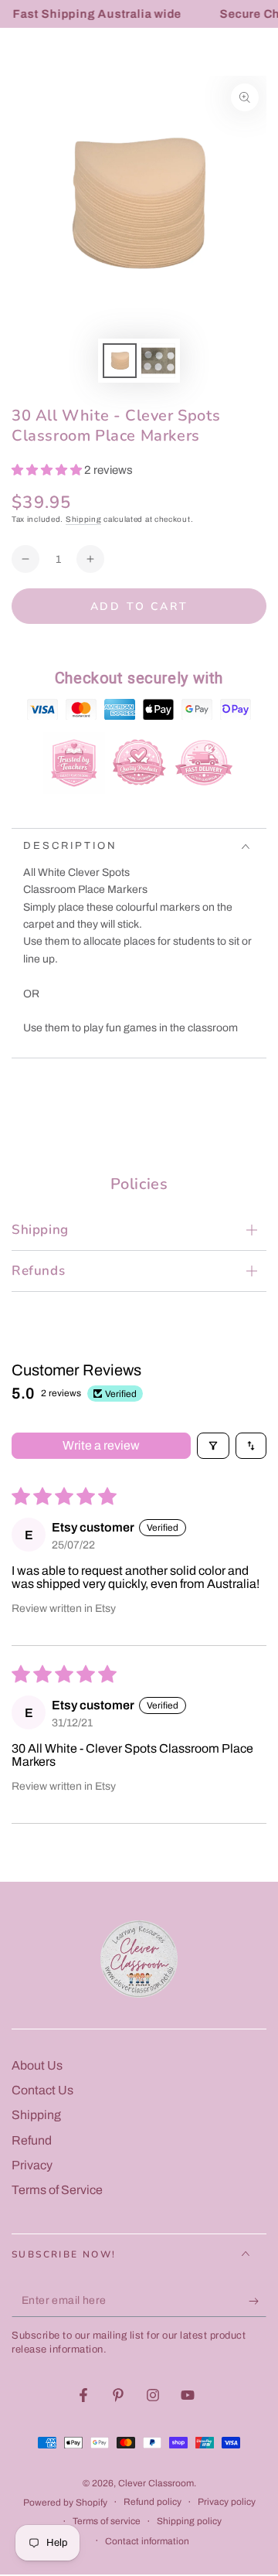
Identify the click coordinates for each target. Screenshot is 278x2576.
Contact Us (42, 2090)
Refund (32, 2140)
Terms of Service (57, 2190)
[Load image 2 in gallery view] (158, 361)
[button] (48, 470)
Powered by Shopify (65, 2503)
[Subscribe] (258, 2302)
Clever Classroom (156, 2483)
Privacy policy (227, 2502)
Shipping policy (189, 2521)
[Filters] (213, 1446)
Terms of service (107, 2521)
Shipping (84, 519)
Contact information (147, 2541)
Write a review (101, 1445)
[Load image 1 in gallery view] (120, 361)
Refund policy (153, 2502)
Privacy (32, 2165)
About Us (37, 2065)
